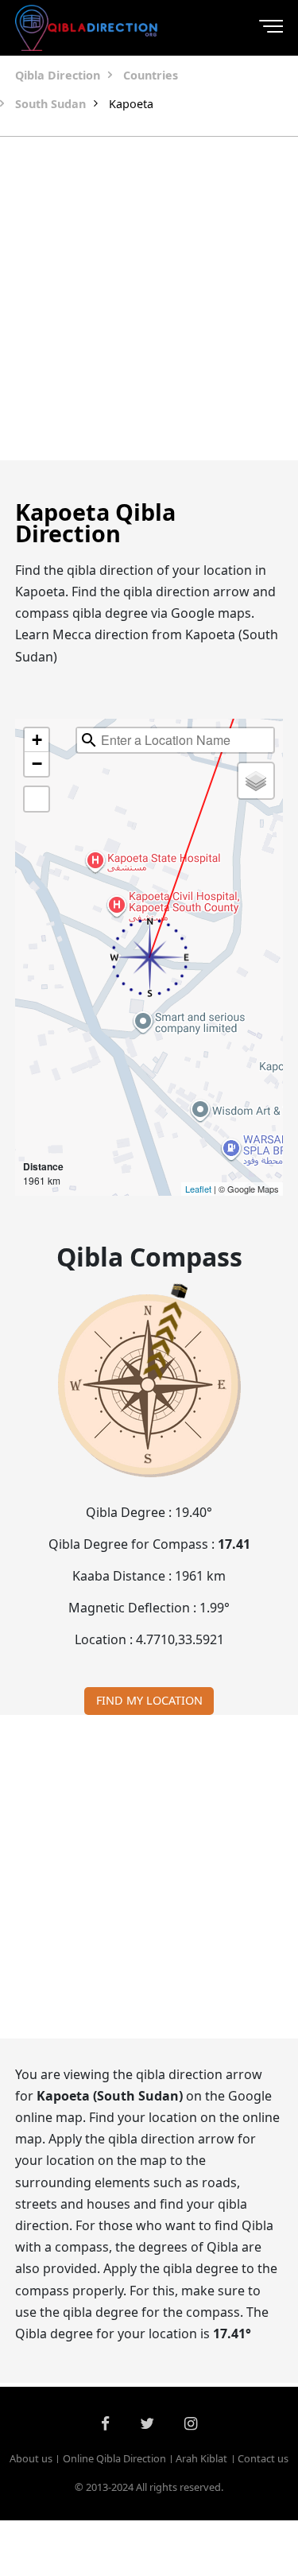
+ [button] (37, 740)
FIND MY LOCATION (149, 1700)
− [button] (37, 764)
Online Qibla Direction (114, 2458)
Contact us (263, 2458)
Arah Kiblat (201, 2458)
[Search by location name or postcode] (89, 740)
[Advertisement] (149, 299)
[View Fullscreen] (37, 799)
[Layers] (256, 781)
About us (31, 2458)
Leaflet (198, 1189)
